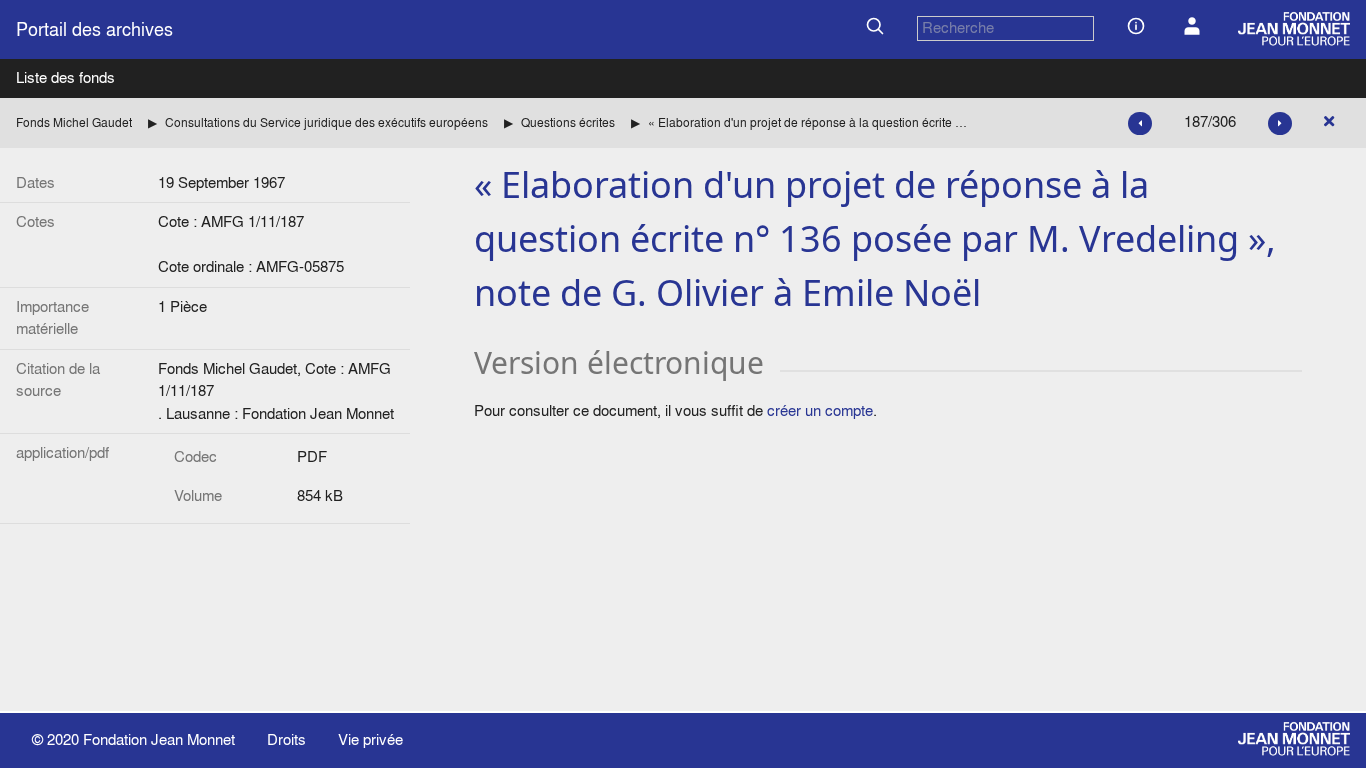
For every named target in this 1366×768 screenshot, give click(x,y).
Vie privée (370, 739)
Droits (286, 739)
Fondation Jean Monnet (159, 739)
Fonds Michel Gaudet (74, 122)
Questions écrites (568, 122)
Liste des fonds (65, 77)
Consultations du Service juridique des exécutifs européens (326, 122)
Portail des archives (94, 29)
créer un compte (820, 410)
